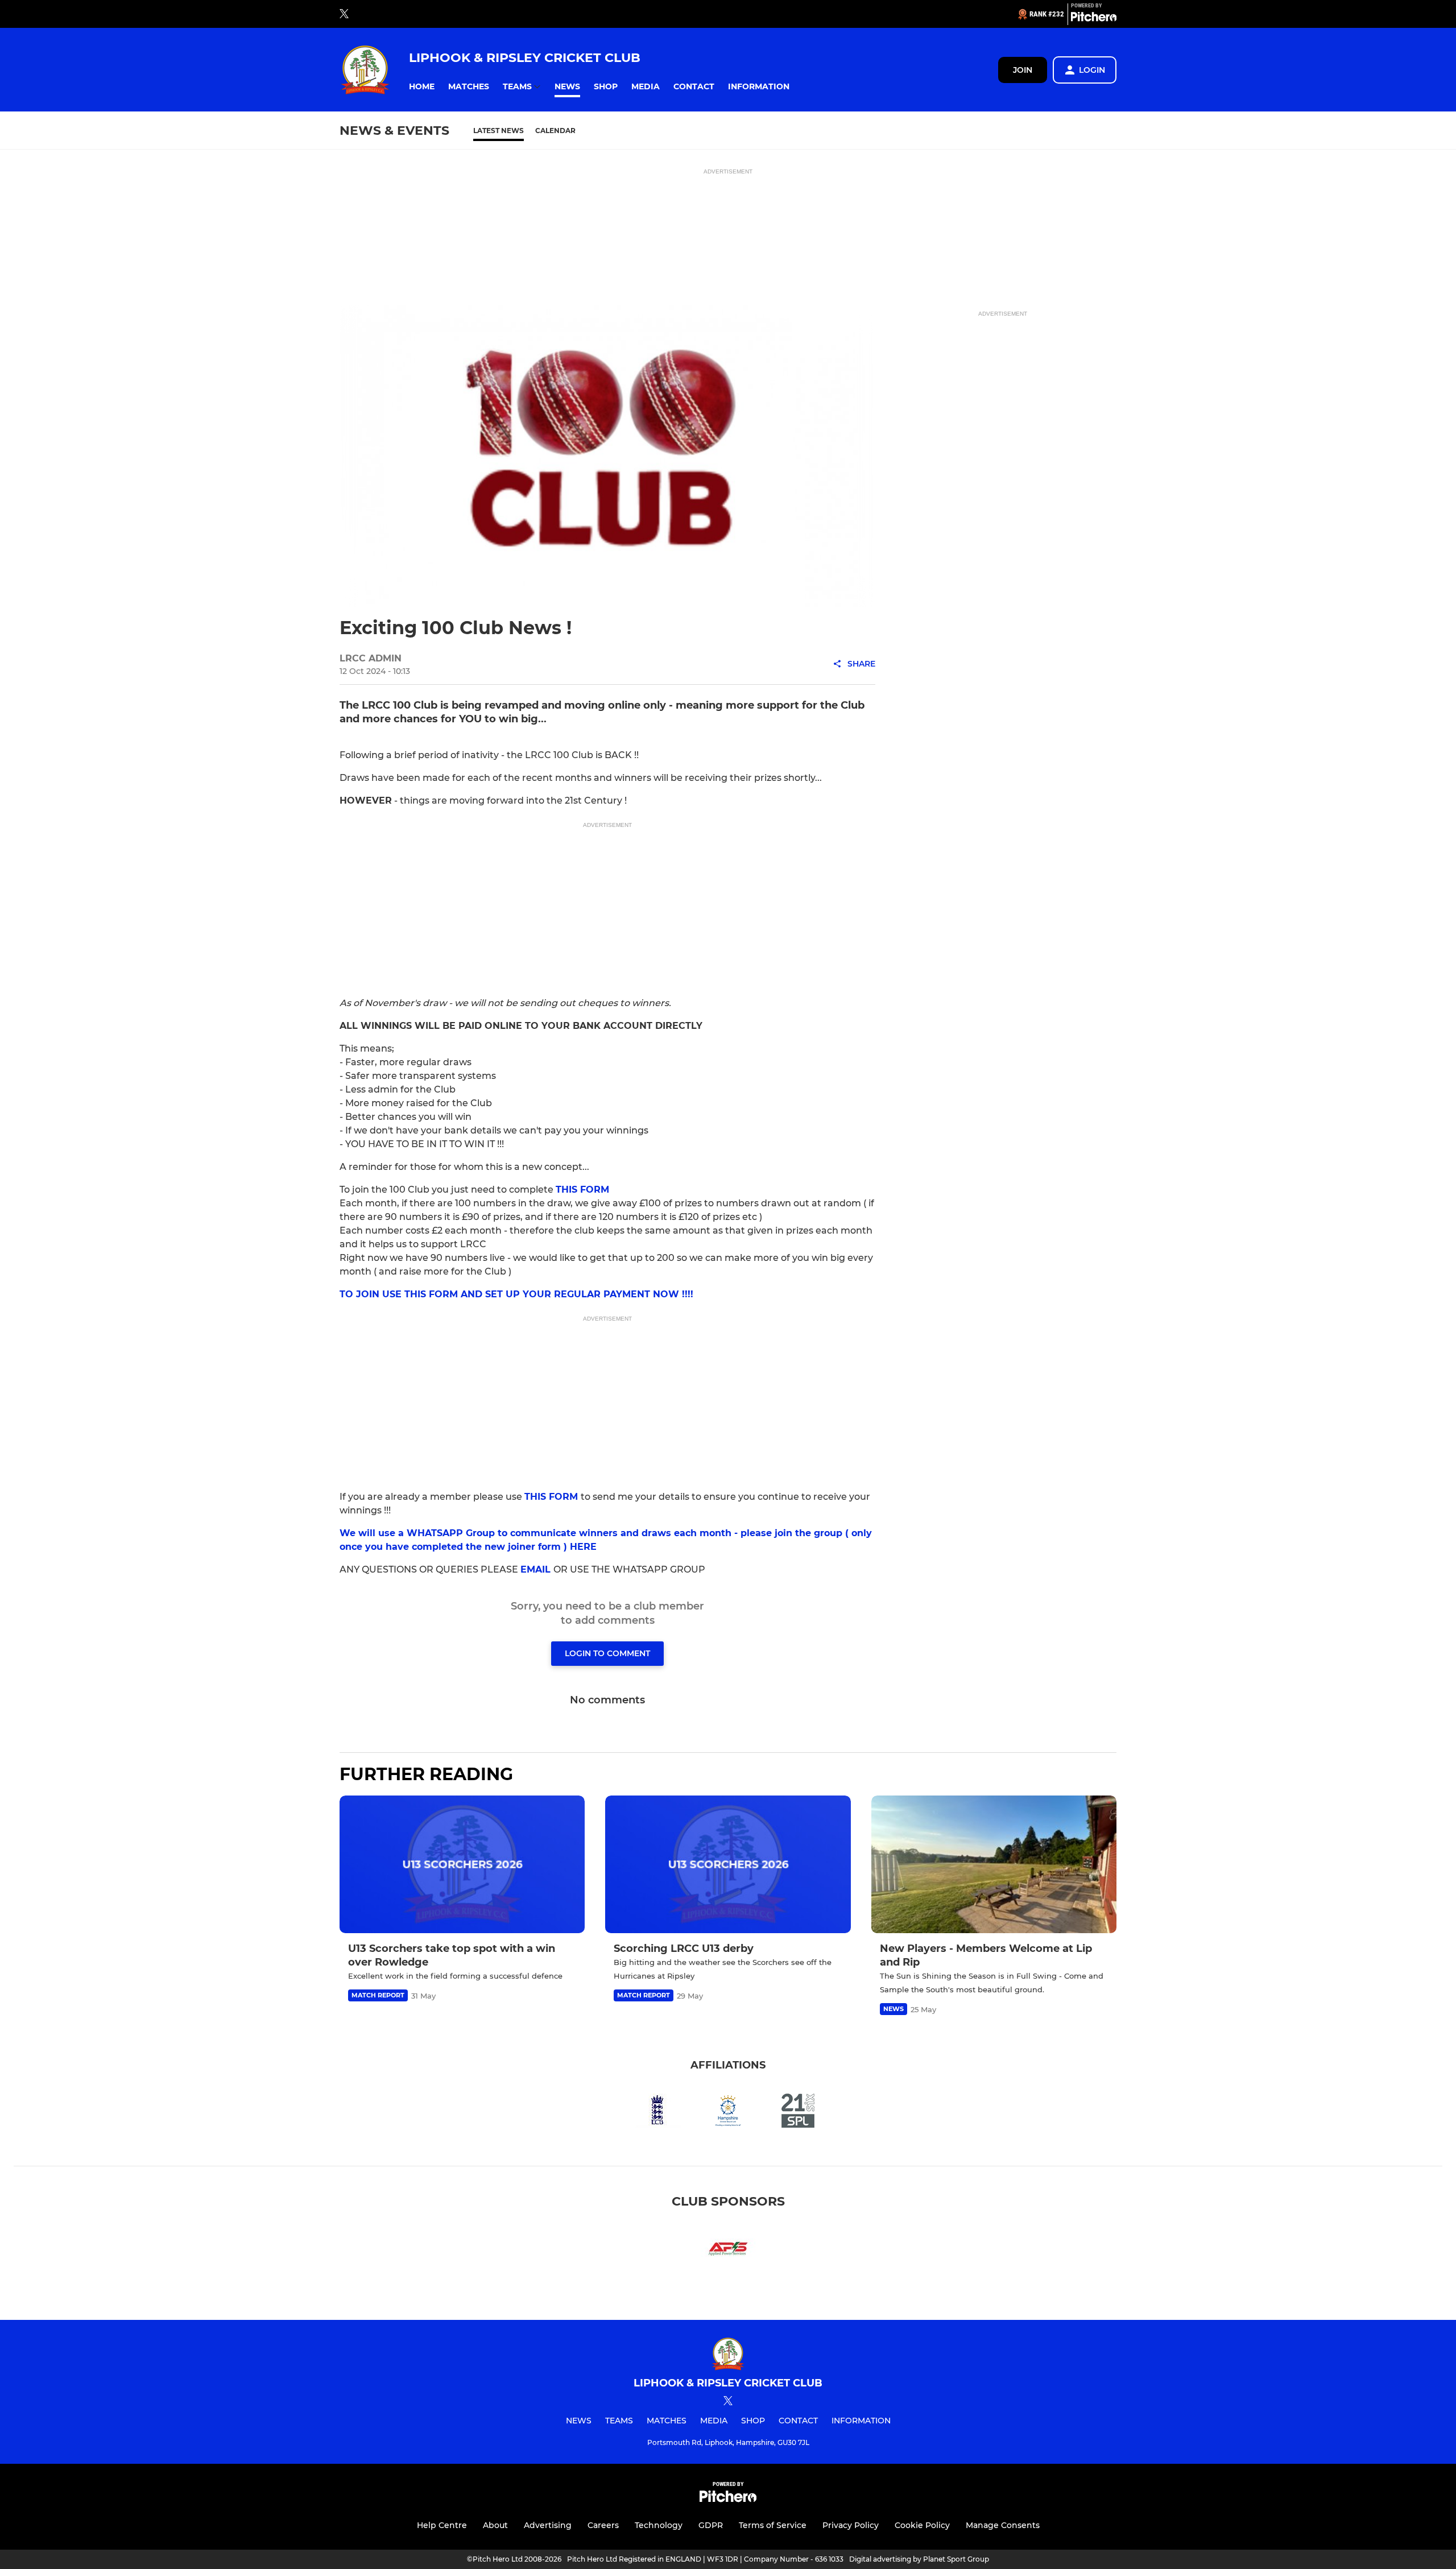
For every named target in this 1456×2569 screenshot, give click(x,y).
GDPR (711, 2525)
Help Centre (442, 2525)
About (495, 2525)
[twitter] (344, 14)
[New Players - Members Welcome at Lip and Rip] (994, 1865)
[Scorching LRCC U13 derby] (728, 1865)
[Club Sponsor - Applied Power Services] (728, 2251)
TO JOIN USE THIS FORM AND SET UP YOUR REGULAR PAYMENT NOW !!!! (516, 1294)
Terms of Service (773, 2525)
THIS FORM (582, 1190)
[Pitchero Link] (1094, 19)
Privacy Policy (851, 2525)
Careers (603, 2525)
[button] (422, 87)
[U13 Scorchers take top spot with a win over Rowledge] (462, 1865)
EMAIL (537, 1569)
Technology (659, 2525)
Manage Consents (1003, 2525)
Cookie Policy (922, 2525)
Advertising (548, 2525)
